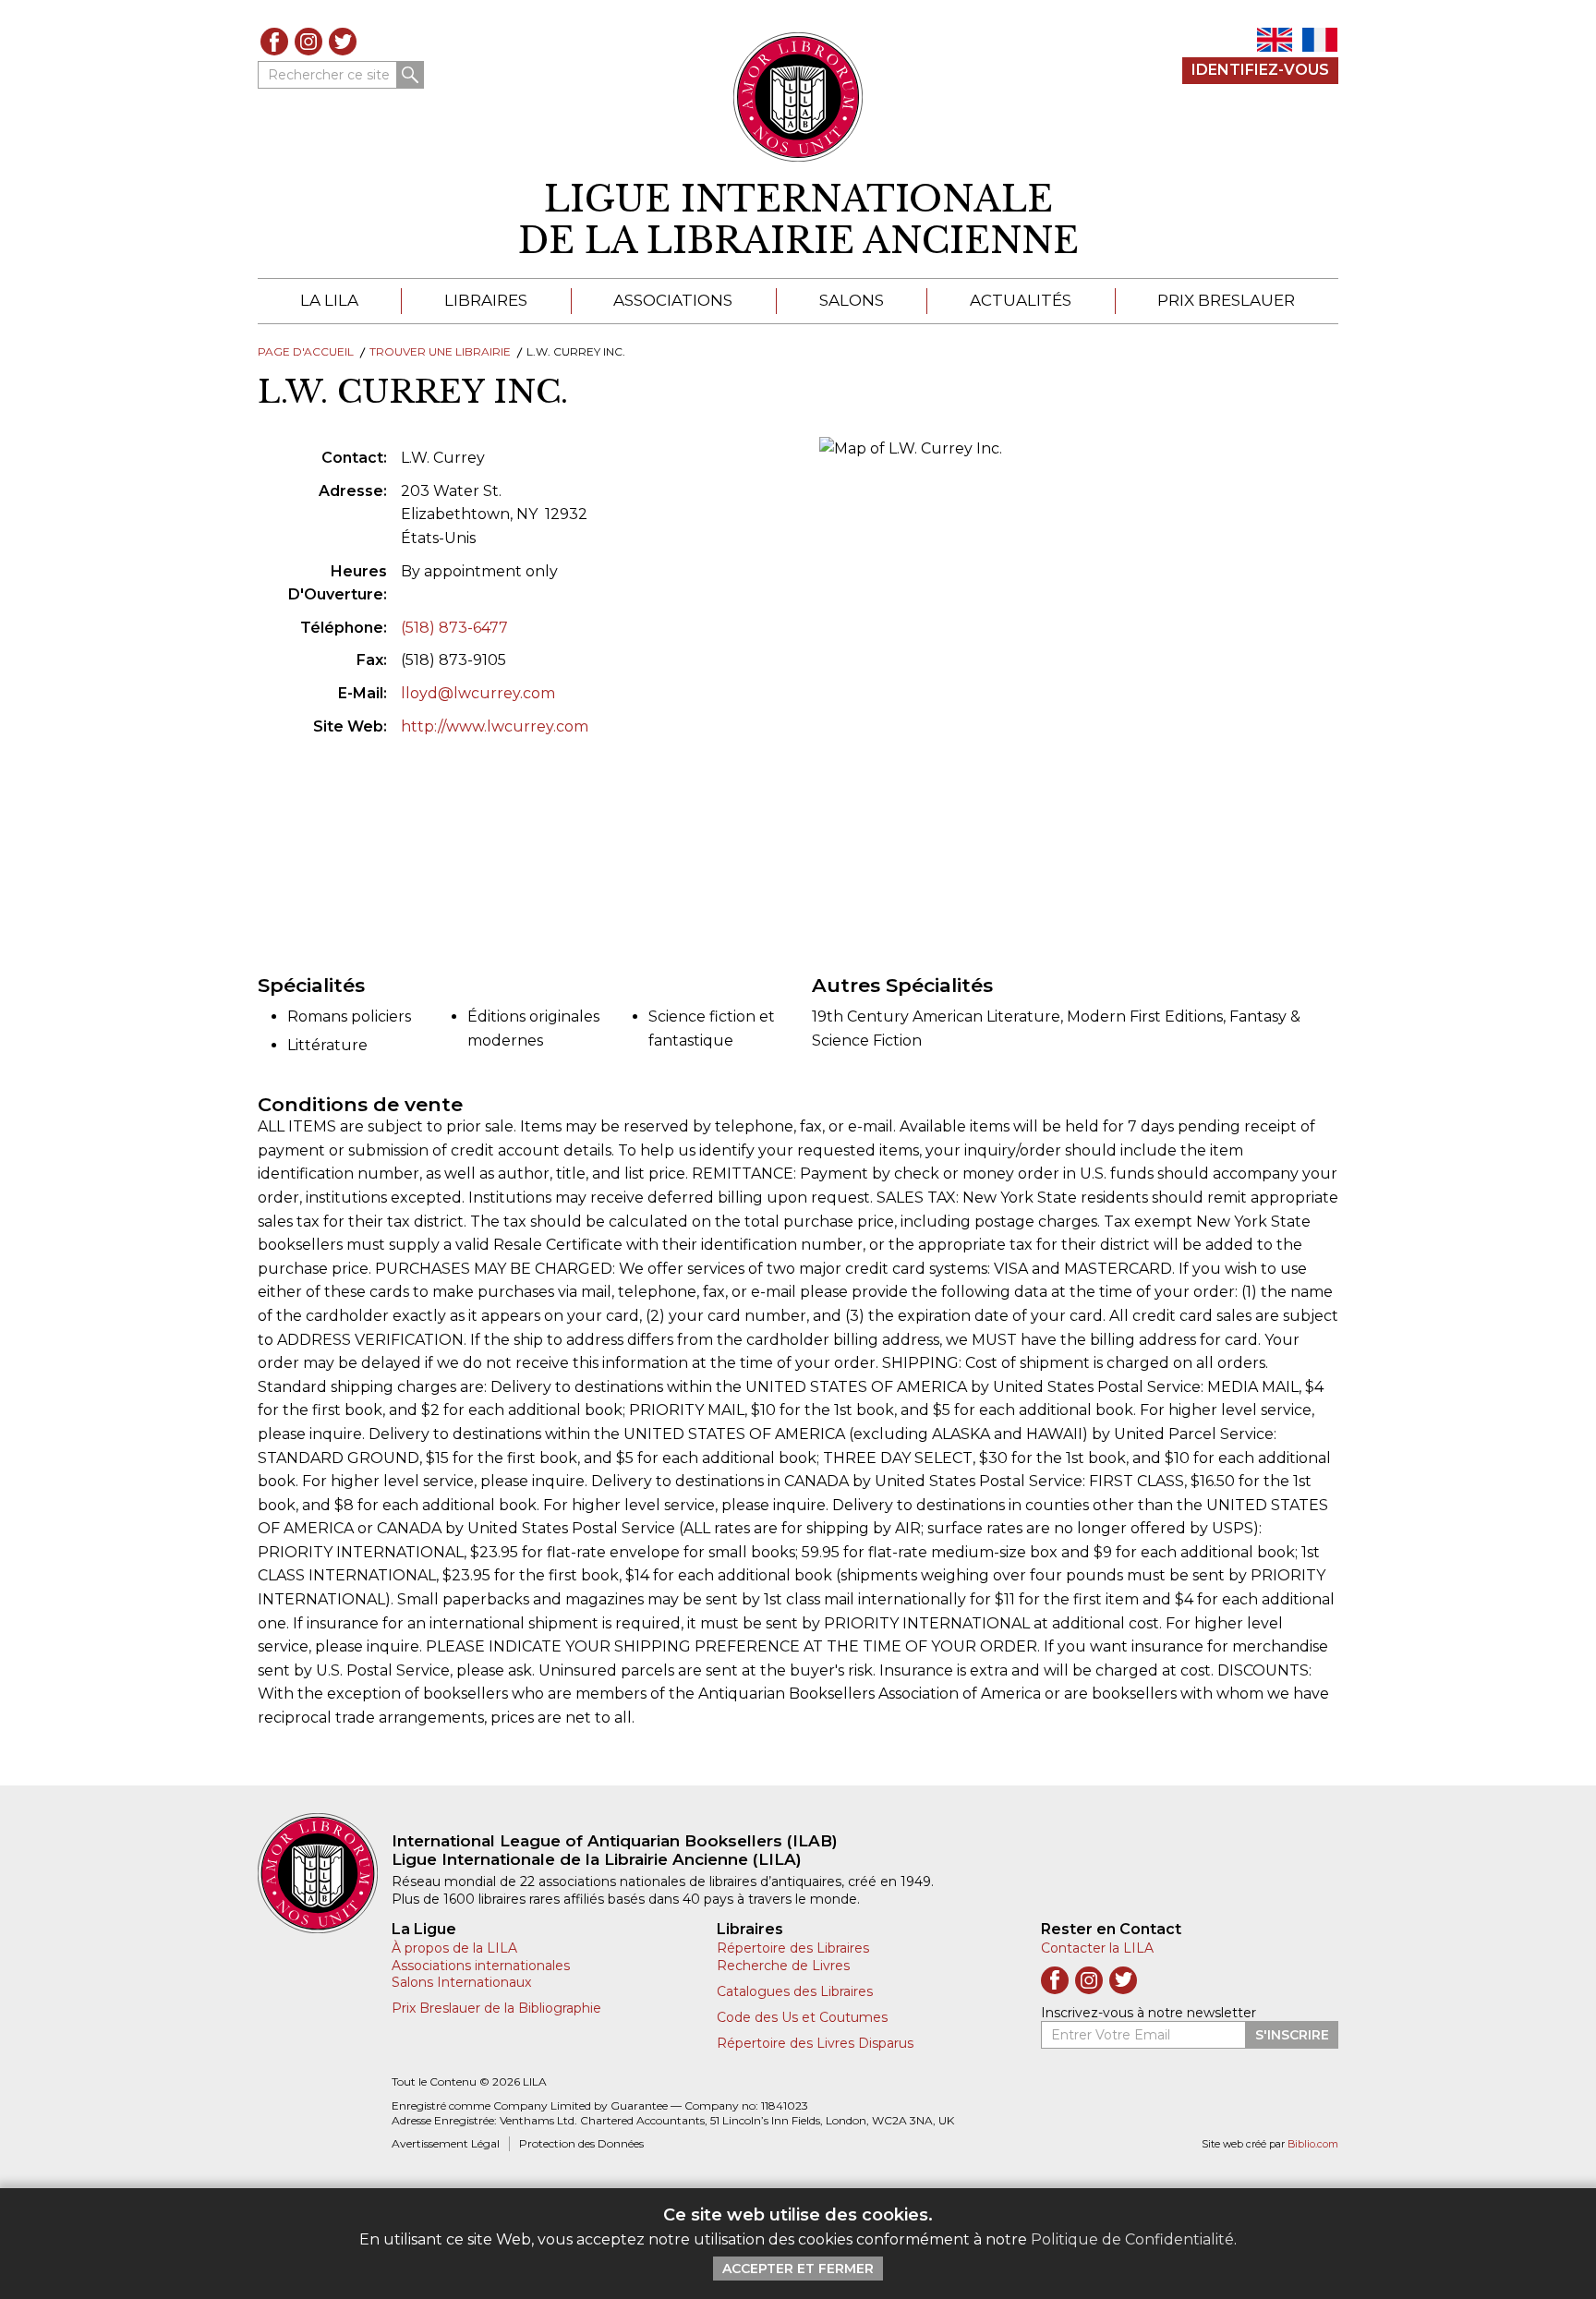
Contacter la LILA (1097, 1948)
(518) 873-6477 (454, 628)
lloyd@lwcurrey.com (478, 693)
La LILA (329, 300)
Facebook (274, 42)
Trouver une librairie (440, 351)
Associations (673, 300)
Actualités (1021, 300)
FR (1320, 40)
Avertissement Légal (446, 2143)
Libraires (486, 300)
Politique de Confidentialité (1132, 2239)
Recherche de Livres (783, 1966)
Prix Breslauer (1226, 300)
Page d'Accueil (306, 351)
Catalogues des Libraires (795, 1991)
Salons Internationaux (461, 1982)
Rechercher (410, 75)
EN (1275, 40)
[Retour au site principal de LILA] (798, 97)
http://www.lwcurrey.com (495, 726)
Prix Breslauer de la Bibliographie (496, 2008)
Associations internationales (481, 1966)
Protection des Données (581, 2143)
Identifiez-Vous (1260, 70)
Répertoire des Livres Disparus (815, 2043)
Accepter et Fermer (798, 2269)
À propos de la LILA (454, 1948)
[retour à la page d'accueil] (325, 1873)
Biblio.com (1313, 2144)
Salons (852, 300)
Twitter (343, 42)
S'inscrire (1292, 2035)
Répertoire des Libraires (793, 1948)
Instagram (308, 42)
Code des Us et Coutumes (802, 2017)
